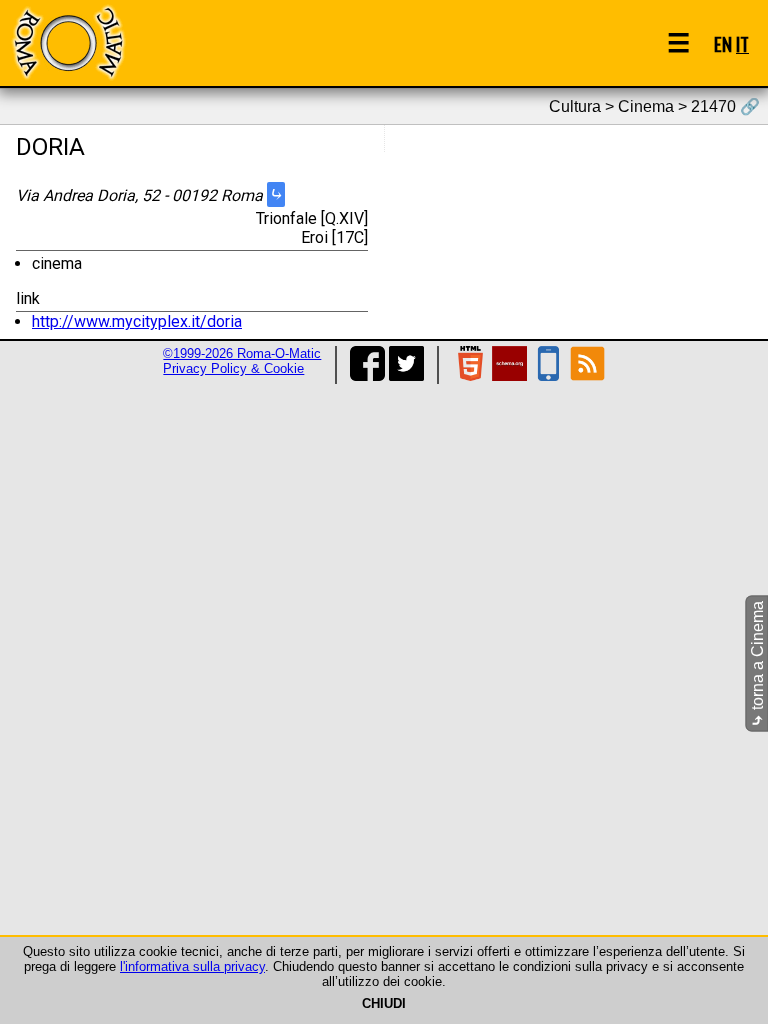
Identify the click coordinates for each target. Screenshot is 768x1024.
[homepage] (68, 42)
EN (723, 43)
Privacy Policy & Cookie (233, 368)
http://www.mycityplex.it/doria (137, 321)
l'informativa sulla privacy (192, 966)
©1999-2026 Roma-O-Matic (242, 353)
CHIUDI (384, 1003)
